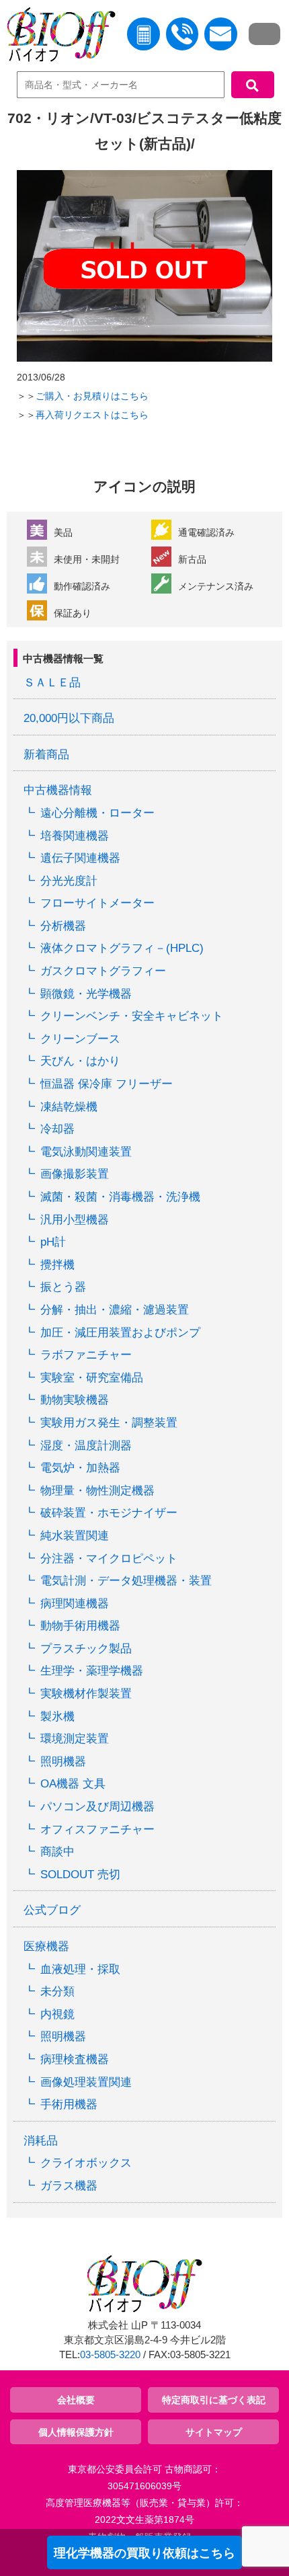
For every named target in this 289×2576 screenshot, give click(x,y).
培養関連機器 (75, 836)
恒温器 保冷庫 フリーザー (107, 1084)
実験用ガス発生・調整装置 (109, 1423)
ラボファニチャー (86, 1355)
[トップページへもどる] (58, 37)
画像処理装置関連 (86, 2082)
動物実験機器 (75, 1400)
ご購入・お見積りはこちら (92, 396)
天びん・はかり (80, 1061)
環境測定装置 (75, 1739)
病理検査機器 (75, 2059)
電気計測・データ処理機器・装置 (126, 1581)
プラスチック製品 (86, 1649)
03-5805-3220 (110, 2355)
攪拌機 (57, 1265)
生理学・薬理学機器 (92, 1671)
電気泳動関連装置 (86, 1152)
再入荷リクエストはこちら (92, 415)
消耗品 (41, 2141)
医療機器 (46, 1946)
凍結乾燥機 (69, 1107)
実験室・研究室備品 (92, 1378)
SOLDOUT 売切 (80, 1875)
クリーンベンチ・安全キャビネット (132, 1016)
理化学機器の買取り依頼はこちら (144, 2553)
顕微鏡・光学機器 (86, 994)
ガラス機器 (69, 2186)
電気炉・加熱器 (80, 1468)
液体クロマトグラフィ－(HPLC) (122, 948)
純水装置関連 (75, 1536)
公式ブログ (52, 1910)
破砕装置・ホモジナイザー (109, 1513)
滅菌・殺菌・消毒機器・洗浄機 (120, 1197)
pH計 (53, 1242)
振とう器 (63, 1287)
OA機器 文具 (73, 1784)
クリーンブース (80, 1039)
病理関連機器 (75, 1604)
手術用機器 (69, 2104)
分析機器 (63, 926)
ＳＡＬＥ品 (52, 683)
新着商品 (46, 755)
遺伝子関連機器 (80, 858)
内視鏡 (57, 2014)
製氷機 (57, 1717)
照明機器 (63, 1762)
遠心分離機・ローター (97, 813)
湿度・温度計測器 (86, 1446)
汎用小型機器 (75, 1220)
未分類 (57, 1991)
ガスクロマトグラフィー (103, 971)
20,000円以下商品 (69, 718)
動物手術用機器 (80, 1626)
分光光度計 (69, 881)
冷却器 (57, 1129)
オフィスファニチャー (97, 1829)
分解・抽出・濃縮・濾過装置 (115, 1310)
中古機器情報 (58, 790)
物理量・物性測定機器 (97, 1491)
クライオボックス (86, 2163)
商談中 (57, 1852)
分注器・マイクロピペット (109, 1559)
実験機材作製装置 (86, 1694)
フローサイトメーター (97, 903)
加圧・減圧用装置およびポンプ (120, 1333)
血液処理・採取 (80, 1969)
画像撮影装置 (75, 1174)
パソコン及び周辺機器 (97, 1807)
